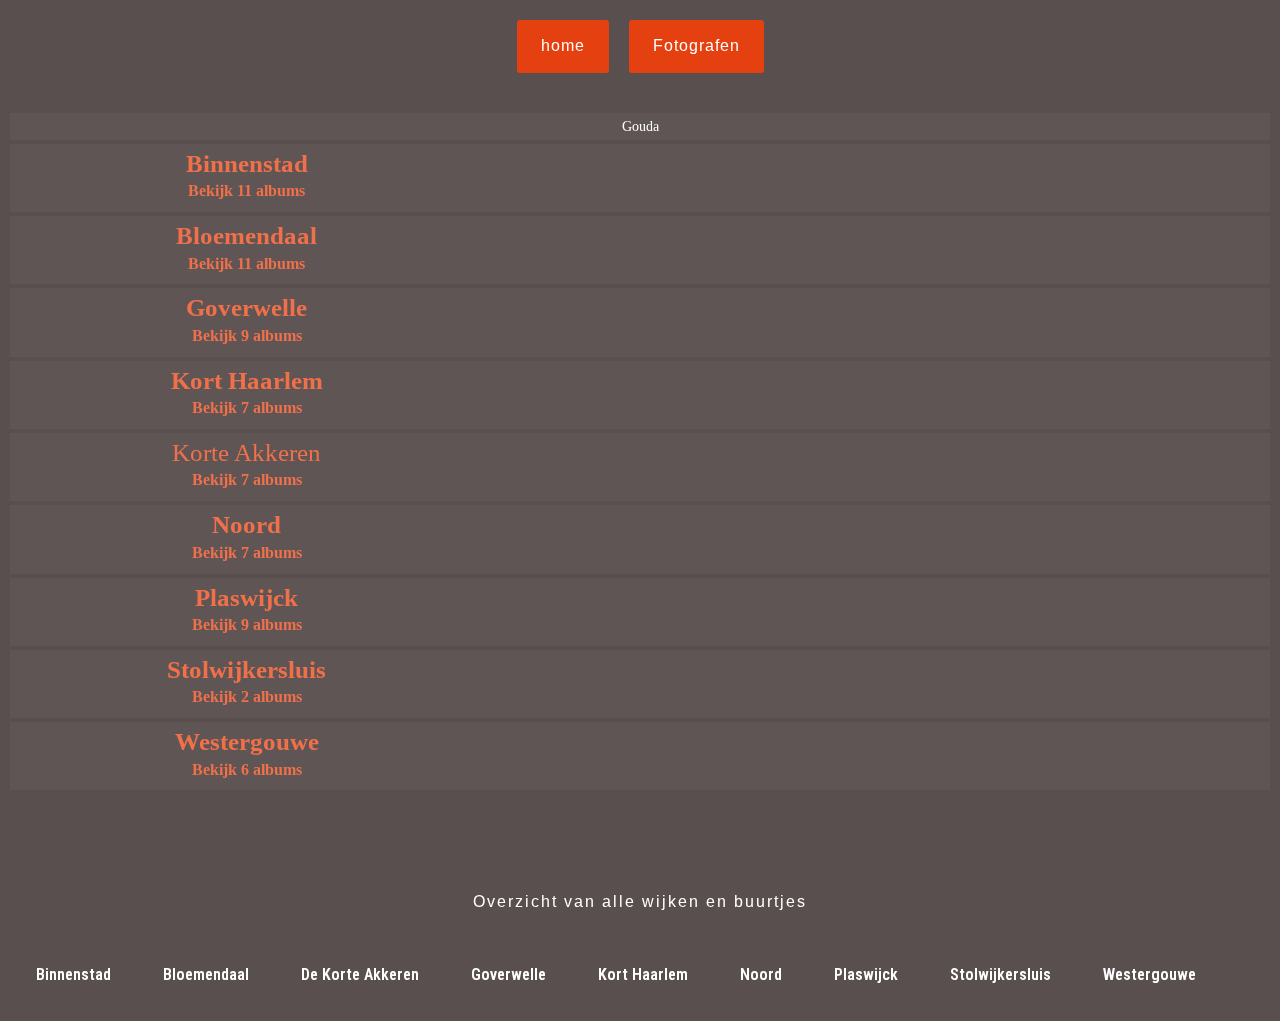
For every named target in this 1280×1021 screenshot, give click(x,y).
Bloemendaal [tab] (206, 974)
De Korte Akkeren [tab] (360, 974)
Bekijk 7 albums (247, 407)
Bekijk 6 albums (247, 769)
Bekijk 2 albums (247, 696)
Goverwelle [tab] (508, 974)
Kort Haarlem (247, 380)
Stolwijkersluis (246, 669)
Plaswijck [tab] (866, 974)
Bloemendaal (246, 235)
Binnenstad (247, 163)
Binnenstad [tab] (73, 974)
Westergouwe (247, 741)
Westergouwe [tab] (1149, 974)
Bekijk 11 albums (246, 190)
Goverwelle (246, 307)
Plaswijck (246, 597)
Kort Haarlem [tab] (643, 974)
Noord (246, 524)
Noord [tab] (761, 974)
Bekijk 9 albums (247, 335)
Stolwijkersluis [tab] (1000, 974)
